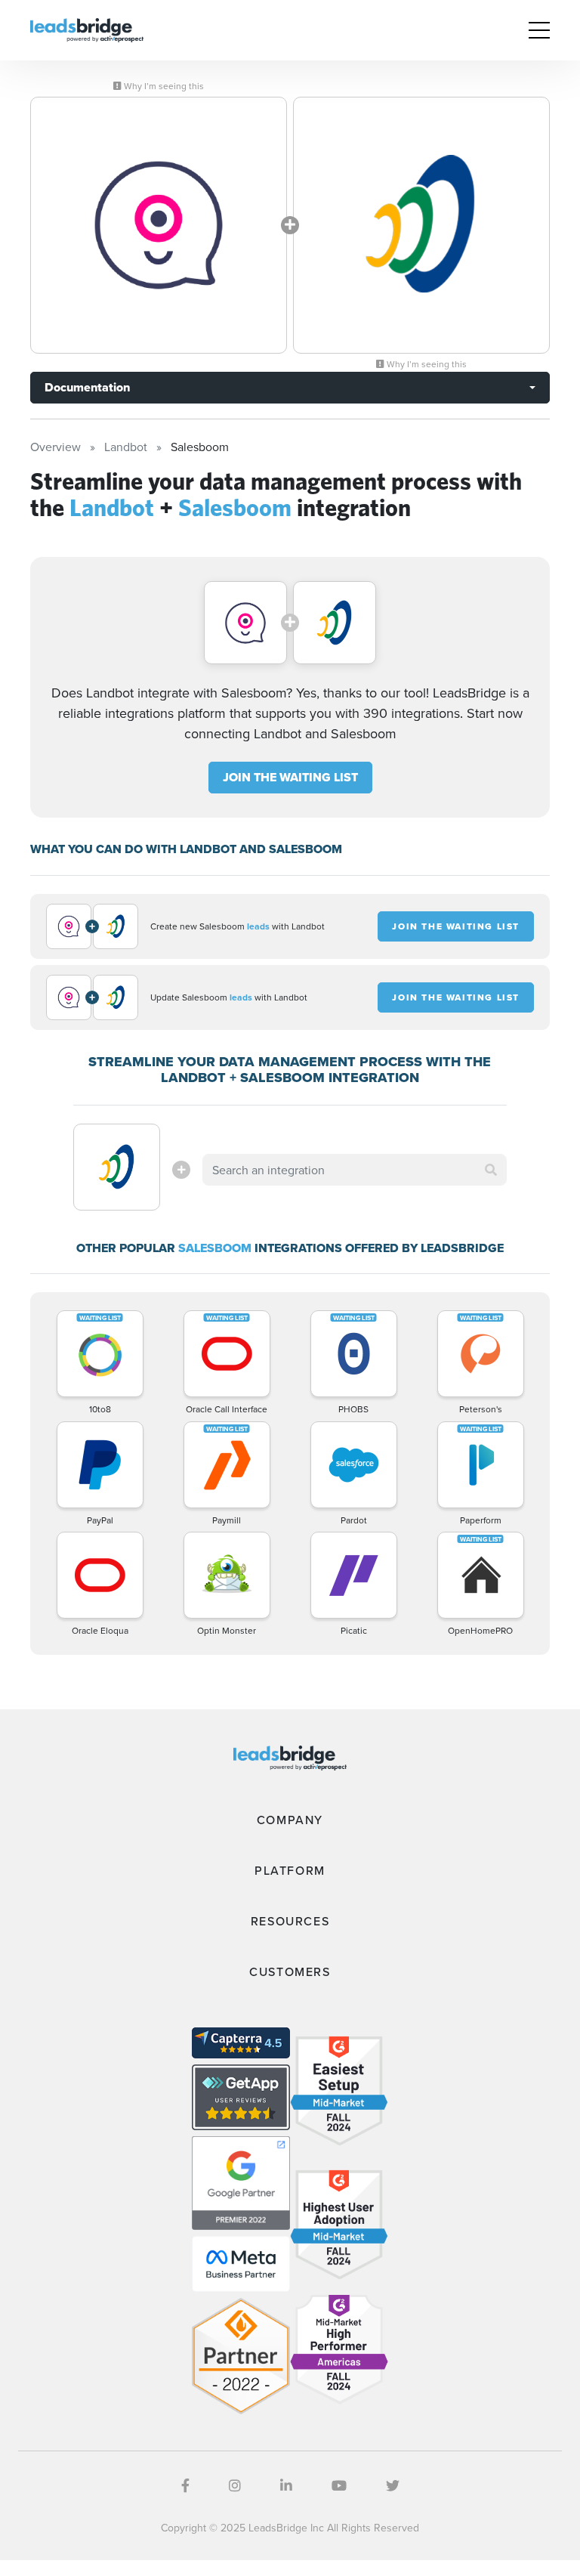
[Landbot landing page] (159, 225)
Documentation (87, 387)
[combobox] (354, 1170)
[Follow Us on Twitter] (393, 2486)
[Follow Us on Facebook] (185, 2486)
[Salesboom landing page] (421, 225)
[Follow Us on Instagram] (235, 2486)
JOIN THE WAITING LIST (290, 777)
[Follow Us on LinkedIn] (286, 2486)
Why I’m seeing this (163, 86)
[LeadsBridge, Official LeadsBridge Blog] (87, 29)
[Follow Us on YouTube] (339, 2486)
